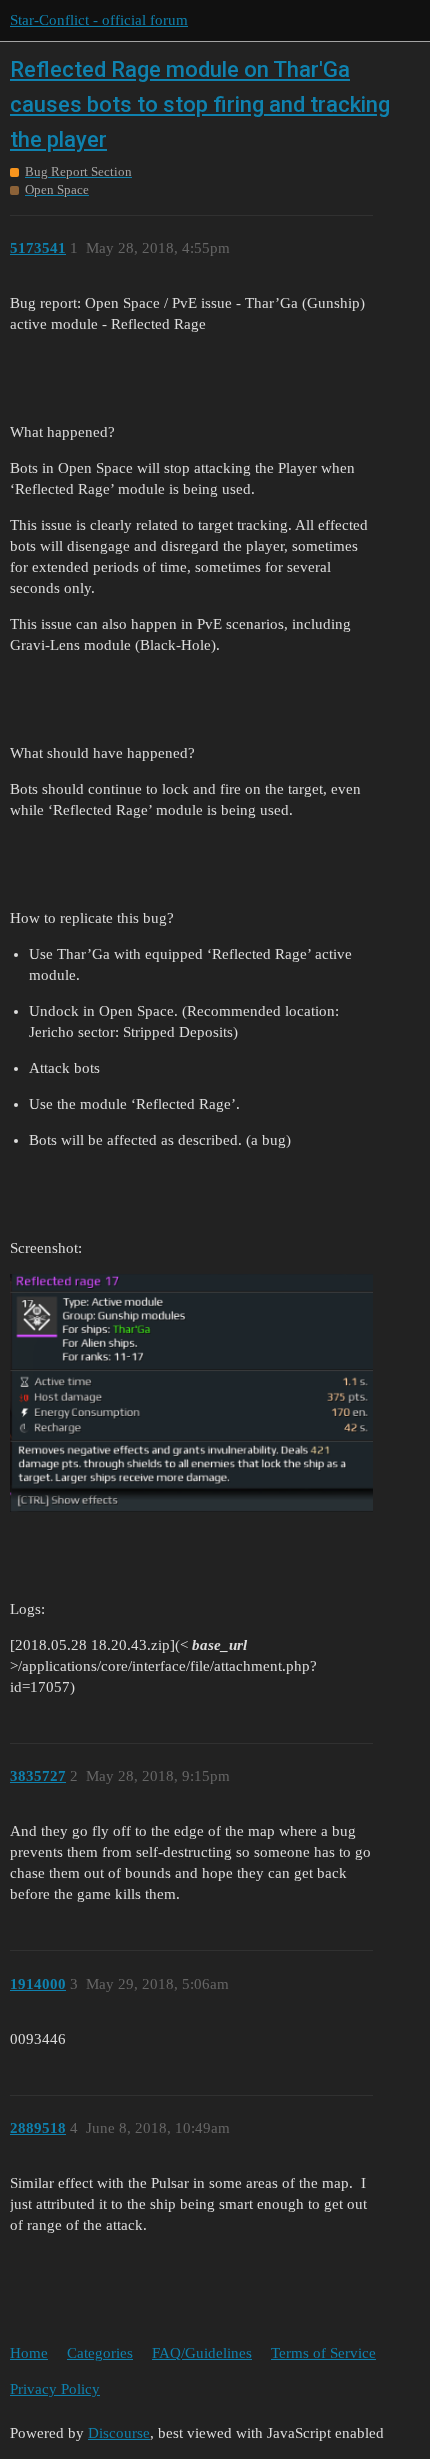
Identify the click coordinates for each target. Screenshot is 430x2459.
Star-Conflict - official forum (99, 20)
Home (29, 2353)
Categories (100, 2353)
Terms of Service (323, 2353)
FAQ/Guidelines (202, 2353)
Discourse (119, 2433)
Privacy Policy (55, 2389)
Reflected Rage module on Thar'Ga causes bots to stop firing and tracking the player (200, 104)
